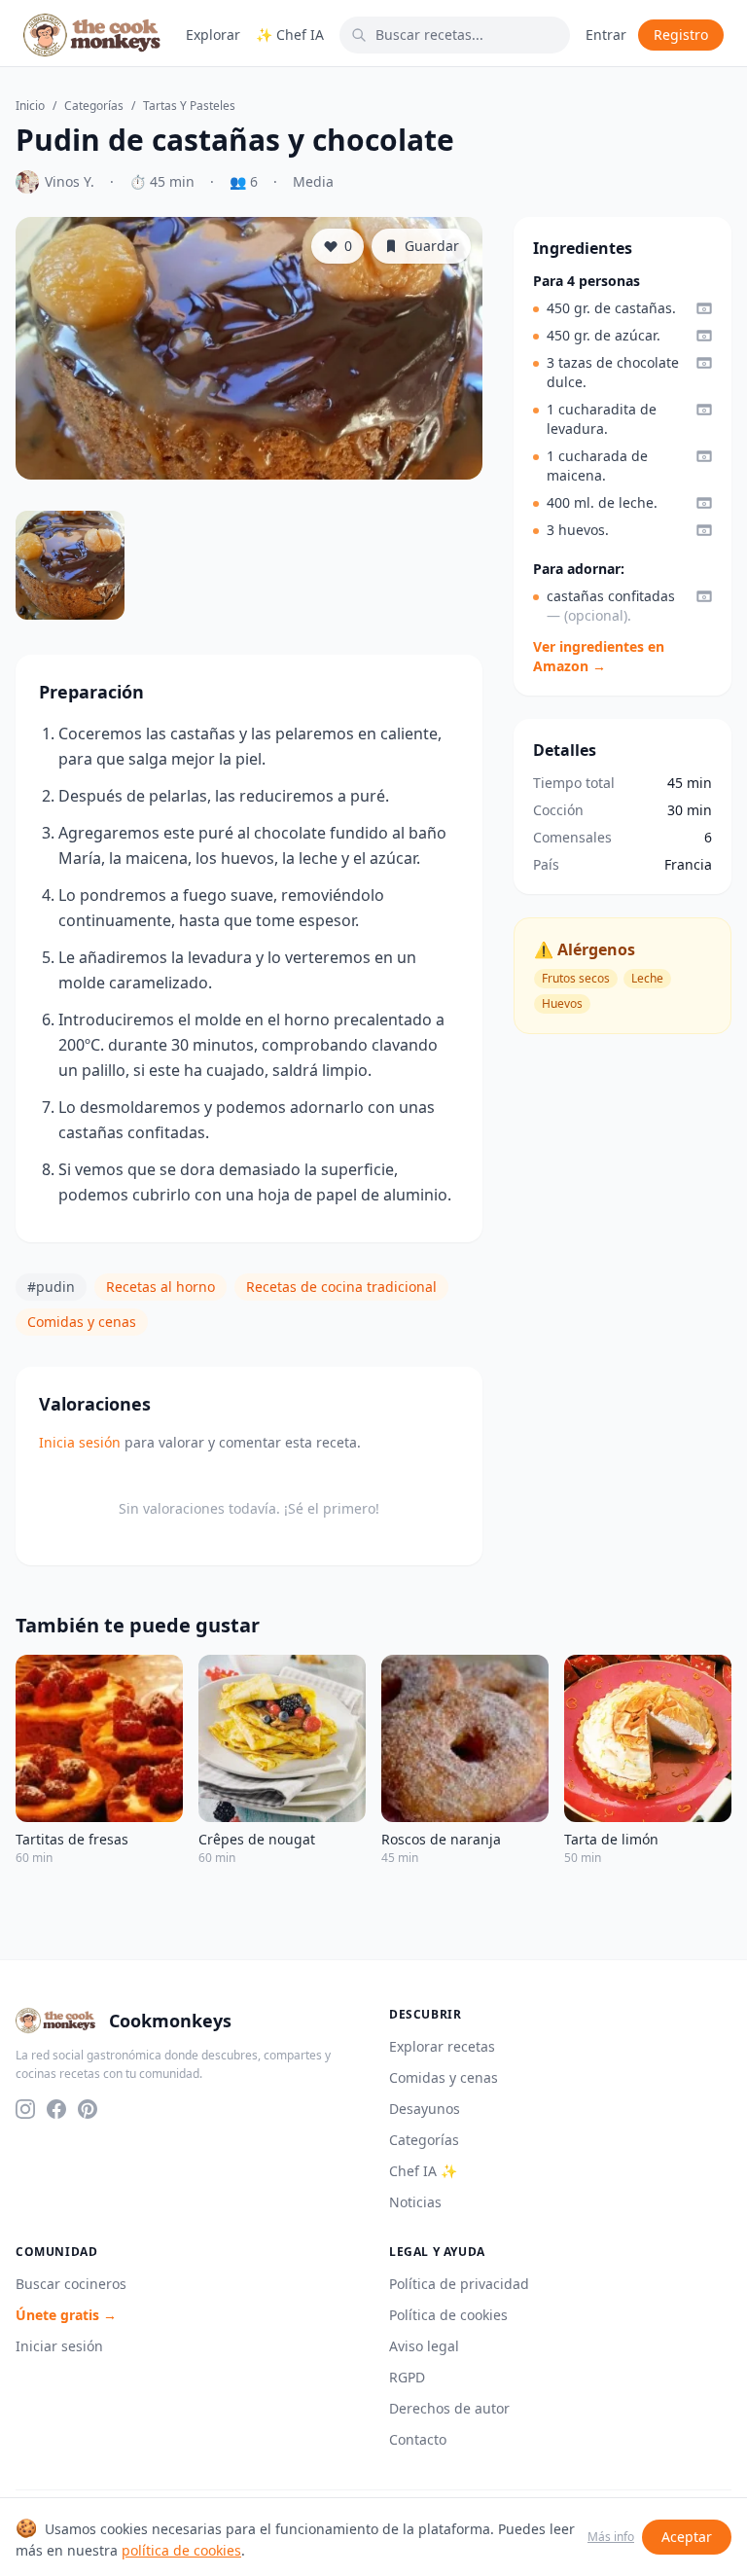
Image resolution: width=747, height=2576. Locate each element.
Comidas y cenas (82, 1322)
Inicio (30, 106)
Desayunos (425, 2109)
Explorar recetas (442, 2046)
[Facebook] (56, 2109)
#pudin (51, 1287)
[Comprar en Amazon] (704, 308)
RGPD (407, 2377)
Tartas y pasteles (189, 106)
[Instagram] (25, 2109)
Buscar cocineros (71, 2284)
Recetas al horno (160, 1287)
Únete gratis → (66, 2315)
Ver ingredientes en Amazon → (599, 656)
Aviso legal (424, 2346)
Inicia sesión (80, 1442)
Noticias (415, 2202)
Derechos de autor (449, 2408)
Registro (681, 35)
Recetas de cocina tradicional (341, 1287)
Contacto (418, 2439)
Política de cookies (448, 2315)
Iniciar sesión (59, 2346)
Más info (611, 2537)
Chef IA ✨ (423, 2171)
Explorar (213, 35)
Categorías (94, 106)
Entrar (606, 35)
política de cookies (181, 2550)
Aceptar (687, 2537)
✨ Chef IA (290, 35)
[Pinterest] (88, 2109)
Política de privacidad (459, 2284)
